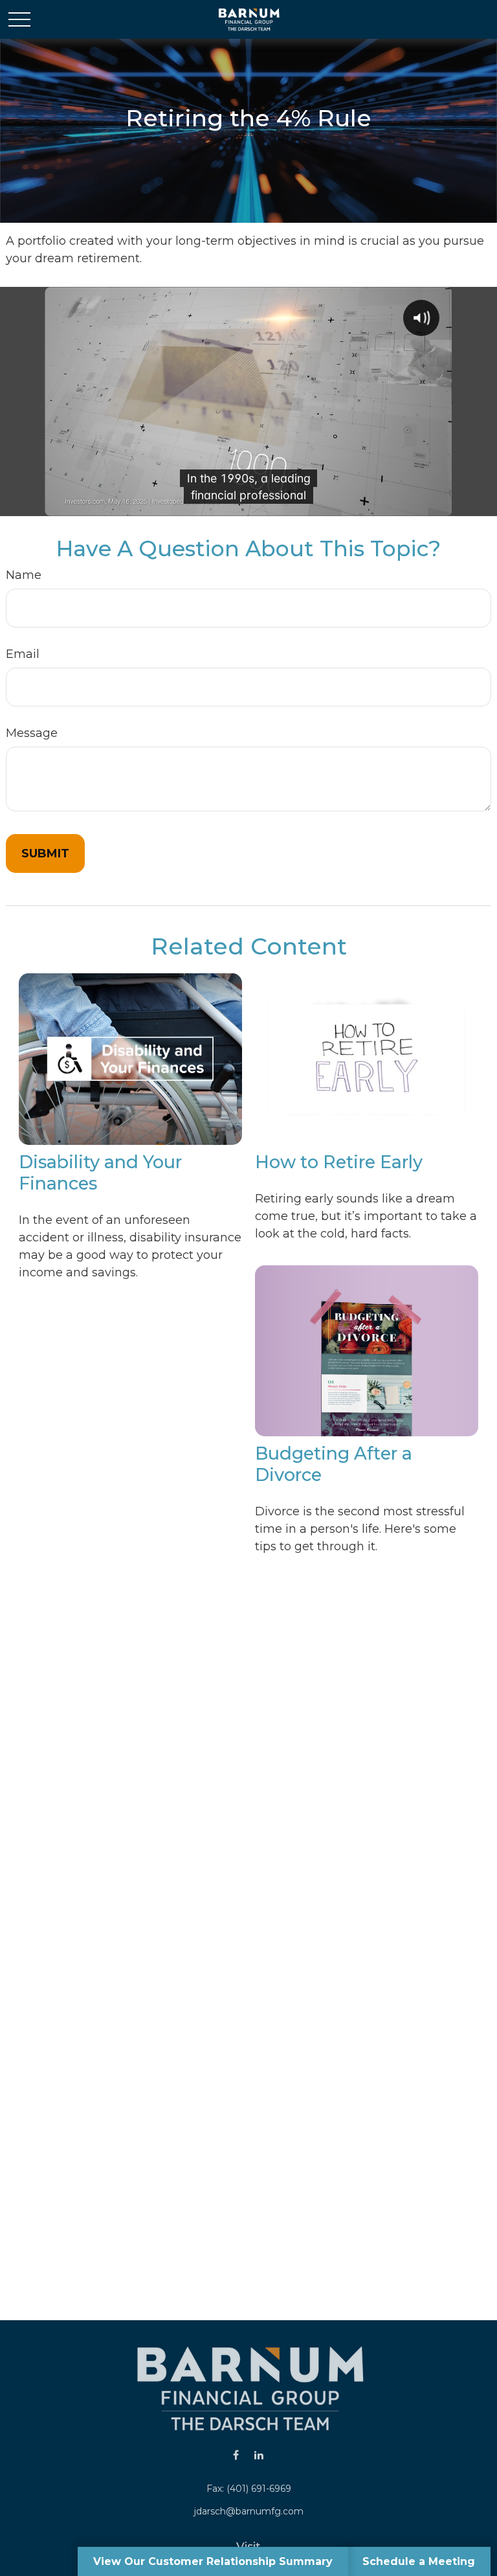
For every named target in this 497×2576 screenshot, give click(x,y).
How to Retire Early (339, 1162)
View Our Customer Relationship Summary (213, 2561)
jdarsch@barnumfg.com (249, 2511)
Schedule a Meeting (419, 2561)
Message (32, 733)
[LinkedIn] (259, 2455)
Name (24, 575)
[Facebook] (236, 2455)
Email (23, 654)
